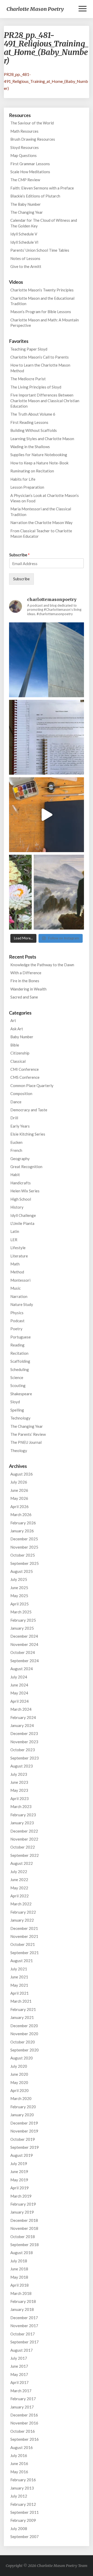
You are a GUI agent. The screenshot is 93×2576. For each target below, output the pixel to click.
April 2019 (20, 2188)
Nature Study (22, 1304)
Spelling (17, 1410)
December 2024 (24, 1636)
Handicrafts (21, 1183)
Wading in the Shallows (30, 447)
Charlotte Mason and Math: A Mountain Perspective (45, 323)
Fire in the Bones (25, 981)
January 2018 (22, 2309)
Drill (14, 1118)
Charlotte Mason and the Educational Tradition (42, 301)
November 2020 (24, 2034)
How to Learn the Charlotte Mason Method (40, 368)
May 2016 (19, 2472)
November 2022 (24, 1839)
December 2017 (24, 2318)
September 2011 (25, 2512)
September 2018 (25, 2245)
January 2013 (22, 2488)
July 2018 (19, 2261)
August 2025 (22, 1571)
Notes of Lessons (25, 258)
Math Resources (24, 131)
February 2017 (23, 2399)
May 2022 (19, 1888)
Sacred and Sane (24, 997)
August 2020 (22, 2058)
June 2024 (19, 1685)
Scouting (18, 1385)
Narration (19, 1296)
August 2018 (22, 2253)
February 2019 (23, 2204)
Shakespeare (21, 1394)
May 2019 (19, 2180)
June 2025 (19, 1588)
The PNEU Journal (26, 1442)
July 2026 (19, 1482)
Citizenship (20, 1053)
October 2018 (23, 2237)
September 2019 (25, 2147)
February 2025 (23, 1620)
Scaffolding (20, 1361)
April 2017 (20, 2382)
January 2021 (22, 2017)
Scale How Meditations (30, 172)
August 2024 (22, 1669)
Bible (15, 1045)
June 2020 (19, 2074)
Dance (16, 1102)
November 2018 (24, 2228)
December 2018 (24, 2220)
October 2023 (23, 1750)
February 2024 (23, 1717)
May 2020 (19, 2082)
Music (16, 1288)
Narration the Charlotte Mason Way (41, 522)
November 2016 (24, 2423)
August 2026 (22, 1474)
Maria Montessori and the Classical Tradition (41, 512)
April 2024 (20, 1701)
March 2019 (21, 2196)
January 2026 (22, 1531)
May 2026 (19, 1498)
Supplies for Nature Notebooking (39, 455)
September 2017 (25, 2342)
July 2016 (19, 2455)
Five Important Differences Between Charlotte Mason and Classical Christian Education (45, 401)
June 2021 (19, 1977)
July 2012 (19, 2496)
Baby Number (22, 1037)
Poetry (16, 1329)
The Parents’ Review (28, 1434)
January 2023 (22, 1823)
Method (17, 1272)
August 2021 (22, 1961)
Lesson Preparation (27, 487)
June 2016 (19, 2463)
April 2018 (20, 2285)
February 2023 (23, 1815)
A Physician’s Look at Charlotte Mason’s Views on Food (45, 498)
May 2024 (19, 1693)
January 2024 (22, 1725)
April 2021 (20, 1993)
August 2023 (22, 1766)
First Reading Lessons (29, 422)
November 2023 (24, 1742)
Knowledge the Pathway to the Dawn (42, 965)
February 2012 (23, 2504)
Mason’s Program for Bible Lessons (41, 312)
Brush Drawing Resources (33, 139)
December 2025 (24, 1539)
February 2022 (23, 1912)
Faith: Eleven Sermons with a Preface (42, 188)
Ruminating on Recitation (32, 471)
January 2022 (22, 1920)
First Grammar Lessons (30, 164)
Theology (19, 1451)
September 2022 (25, 1855)
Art (13, 1020)
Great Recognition (26, 1167)
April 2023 (20, 1798)
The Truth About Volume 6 (33, 414)
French (16, 1150)
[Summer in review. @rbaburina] (47, 815)
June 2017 (19, 2366)
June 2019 (19, 2171)
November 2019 (24, 2131)
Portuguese (21, 1337)
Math (15, 1264)
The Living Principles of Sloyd (36, 387)
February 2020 (23, 2107)
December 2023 (24, 1733)
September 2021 (25, 1953)
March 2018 (21, 2293)
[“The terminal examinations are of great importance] (47, 737)
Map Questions (24, 155)
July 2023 (19, 1774)
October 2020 (23, 2042)
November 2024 (24, 1644)
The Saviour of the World (32, 123)
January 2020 (22, 2115)
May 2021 (19, 1985)
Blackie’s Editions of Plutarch (35, 196)
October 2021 (23, 1944)
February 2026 (23, 1523)
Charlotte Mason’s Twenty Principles (42, 290)
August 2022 (22, 1863)
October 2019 (23, 2139)
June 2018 (19, 2269)
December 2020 (24, 2026)
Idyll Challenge (23, 1215)
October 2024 (23, 1652)
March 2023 (21, 1806)
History (17, 1207)
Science (17, 1377)
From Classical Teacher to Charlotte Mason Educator (41, 533)
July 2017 (19, 2358)
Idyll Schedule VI (24, 242)
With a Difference (26, 973)
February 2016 (23, 2480)
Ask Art (17, 1029)
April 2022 (20, 1896)
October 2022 (23, 1847)
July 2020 (19, 2066)
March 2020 (21, 2098)
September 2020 (25, 2050)
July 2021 (19, 1969)
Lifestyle (18, 1248)
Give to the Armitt (26, 266)
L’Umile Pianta (22, 1223)
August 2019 (22, 2155)
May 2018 (19, 2277)
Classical (18, 1061)
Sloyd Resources (25, 147)
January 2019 (22, 2212)
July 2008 (19, 2529)
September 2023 (25, 1758)
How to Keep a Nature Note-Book (39, 463)
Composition (21, 1093)
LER (14, 1240)
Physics (17, 1313)
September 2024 (25, 1661)
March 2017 (21, 2391)
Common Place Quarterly (32, 1085)
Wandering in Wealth (28, 989)
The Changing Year (27, 212)
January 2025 (22, 1628)
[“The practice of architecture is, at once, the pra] (47, 660)
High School (21, 1199)
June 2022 (19, 1880)
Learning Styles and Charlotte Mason (42, 439)
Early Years (20, 1126)
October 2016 (23, 2431)
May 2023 (19, 1790)
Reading (17, 1345)
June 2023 (19, 1782)
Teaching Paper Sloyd (29, 349)
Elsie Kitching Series (28, 1134)
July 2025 (19, 1579)
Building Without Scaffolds (34, 430)
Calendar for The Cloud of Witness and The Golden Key (44, 223)
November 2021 (24, 1936)
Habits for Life (23, 479)
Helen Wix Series (25, 1191)
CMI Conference (25, 1069)
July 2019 (19, 2163)
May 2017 (19, 2374)
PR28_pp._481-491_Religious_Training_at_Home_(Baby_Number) (46, 81)
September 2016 (25, 2439)
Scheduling (20, 1369)
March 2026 (21, 1515)
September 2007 (25, 2537)
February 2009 (23, 2520)
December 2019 (24, 2123)
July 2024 (19, 1677)
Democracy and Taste (29, 1110)
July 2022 (19, 1872)
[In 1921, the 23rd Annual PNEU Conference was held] (47, 892)
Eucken (16, 1142)
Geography (20, 1159)
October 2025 (23, 1555)
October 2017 (23, 2334)
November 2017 (24, 2326)
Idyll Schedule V (24, 234)
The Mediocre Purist (28, 379)
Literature (19, 1256)
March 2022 (21, 1904)
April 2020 (20, 2090)
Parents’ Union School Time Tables (40, 250)
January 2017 (22, 2407)
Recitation (19, 1353)
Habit (15, 1175)
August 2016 (22, 2447)
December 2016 (24, 2415)
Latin (15, 1231)
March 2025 (21, 1612)
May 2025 (19, 1596)
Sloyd (15, 1402)
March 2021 (21, 2001)
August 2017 (22, 2350)
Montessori (20, 1280)
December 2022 (24, 1831)
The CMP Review (25, 180)
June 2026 (19, 1490)
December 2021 (24, 1928)
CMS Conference (25, 1077)
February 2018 (23, 2301)
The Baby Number (26, 204)
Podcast (17, 1321)
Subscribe (20, 555)
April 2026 (20, 1507)
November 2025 (24, 1547)
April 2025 (20, 1604)
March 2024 (21, 1709)
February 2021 (23, 2009)
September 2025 (25, 1563)
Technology (20, 1418)
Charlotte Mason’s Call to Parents (40, 357)
